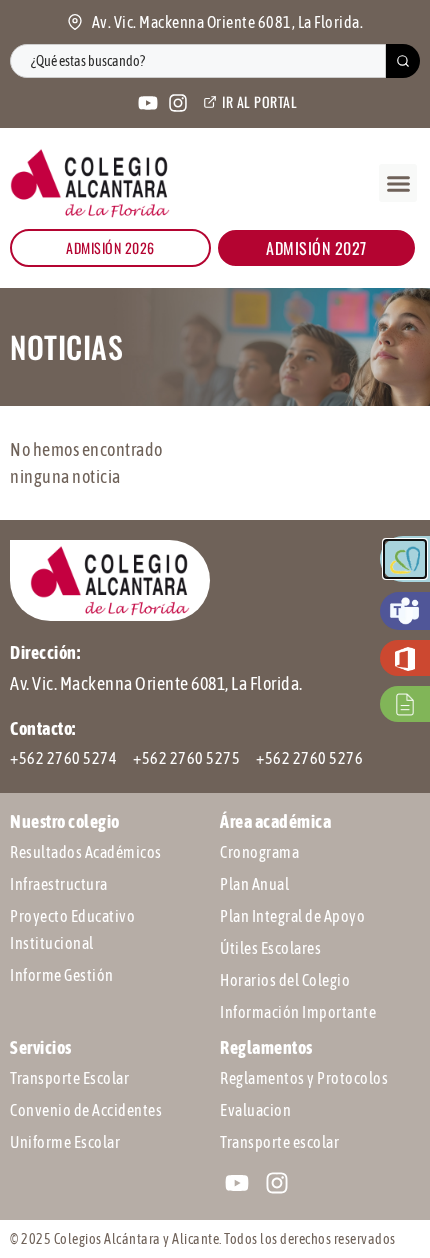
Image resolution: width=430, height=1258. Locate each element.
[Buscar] (403, 61)
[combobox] (198, 61)
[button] (398, 183)
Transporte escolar (279, 1142)
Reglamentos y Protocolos (304, 1078)
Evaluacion (255, 1110)
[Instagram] (178, 103)
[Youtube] (148, 103)
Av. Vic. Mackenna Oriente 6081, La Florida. (156, 683)
